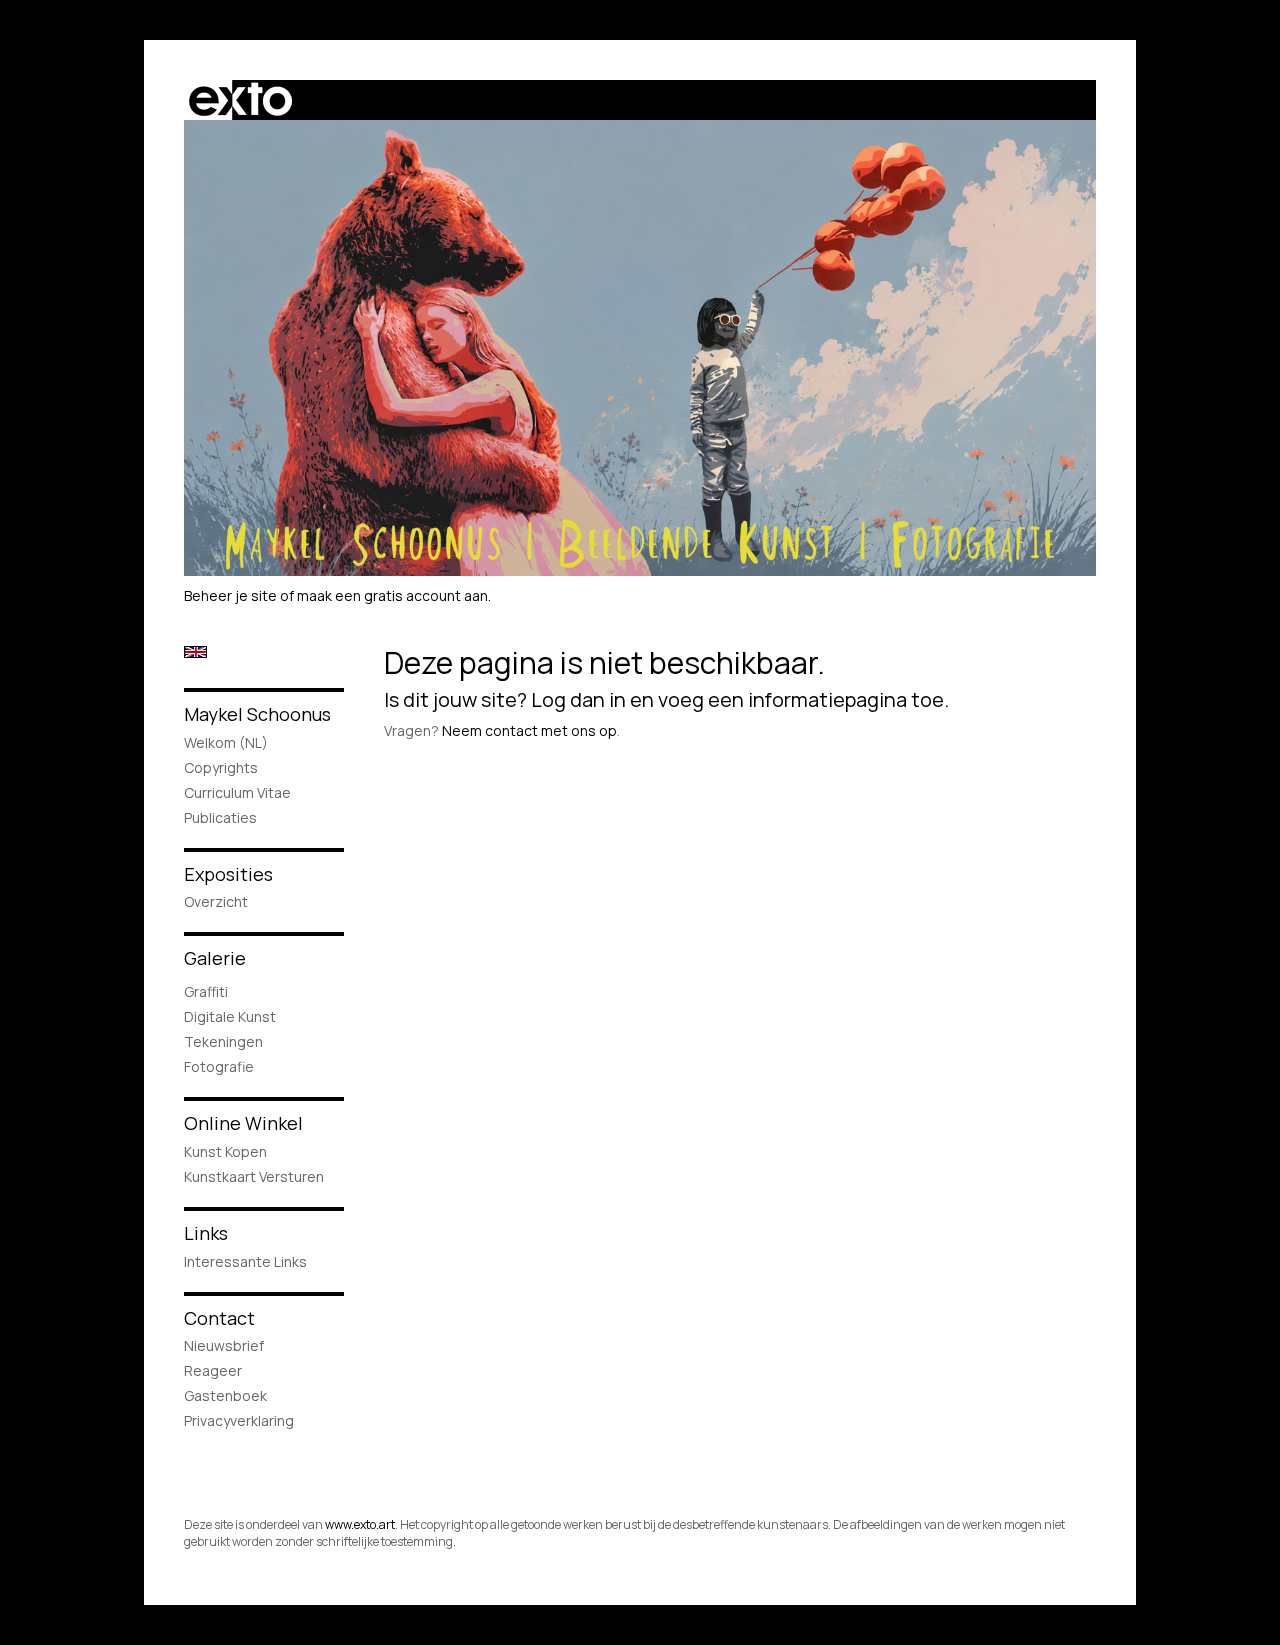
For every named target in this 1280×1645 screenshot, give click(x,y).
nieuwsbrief (224, 1345)
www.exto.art (360, 1524)
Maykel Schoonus (257, 714)
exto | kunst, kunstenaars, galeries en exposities (240, 100)
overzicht (216, 901)
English (195, 652)
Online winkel (243, 1123)
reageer (213, 1370)
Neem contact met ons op (529, 730)
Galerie (215, 958)
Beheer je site (230, 595)
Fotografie (219, 1066)
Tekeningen (223, 1041)
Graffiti (206, 991)
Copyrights (221, 767)
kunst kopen (225, 1151)
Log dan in (578, 699)
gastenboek (225, 1395)
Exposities (228, 874)
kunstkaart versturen (254, 1176)
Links (206, 1233)
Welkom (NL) (226, 742)
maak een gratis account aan (392, 595)
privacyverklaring (239, 1420)
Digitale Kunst (230, 1016)
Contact (219, 1318)
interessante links (245, 1261)
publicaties (220, 817)
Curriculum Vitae (237, 792)
